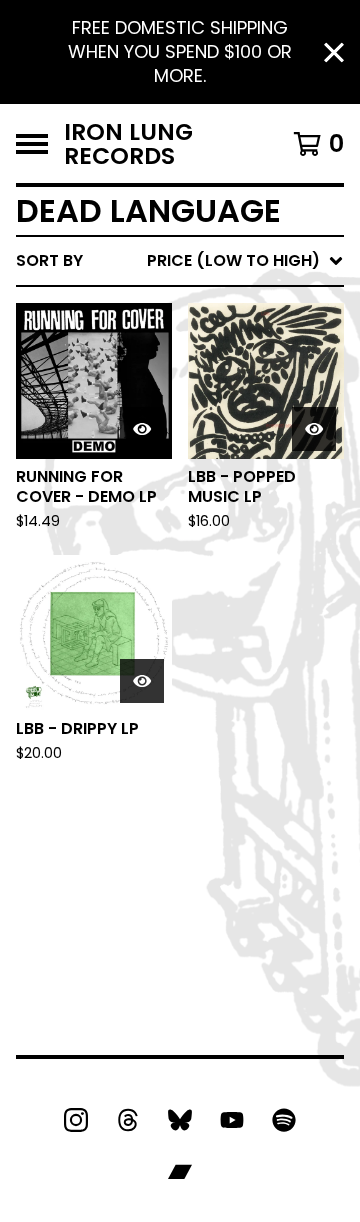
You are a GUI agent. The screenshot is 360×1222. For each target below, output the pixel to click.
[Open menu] (32, 144)
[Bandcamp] (180, 1172)
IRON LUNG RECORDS (128, 143)
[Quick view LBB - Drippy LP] (142, 681)
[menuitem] (180, 261)
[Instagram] (76, 1120)
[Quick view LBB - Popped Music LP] (314, 429)
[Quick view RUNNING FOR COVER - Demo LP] (142, 429)
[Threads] (128, 1120)
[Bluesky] (180, 1120)
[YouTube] (232, 1120)
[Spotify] (284, 1120)
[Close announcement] (334, 52)
